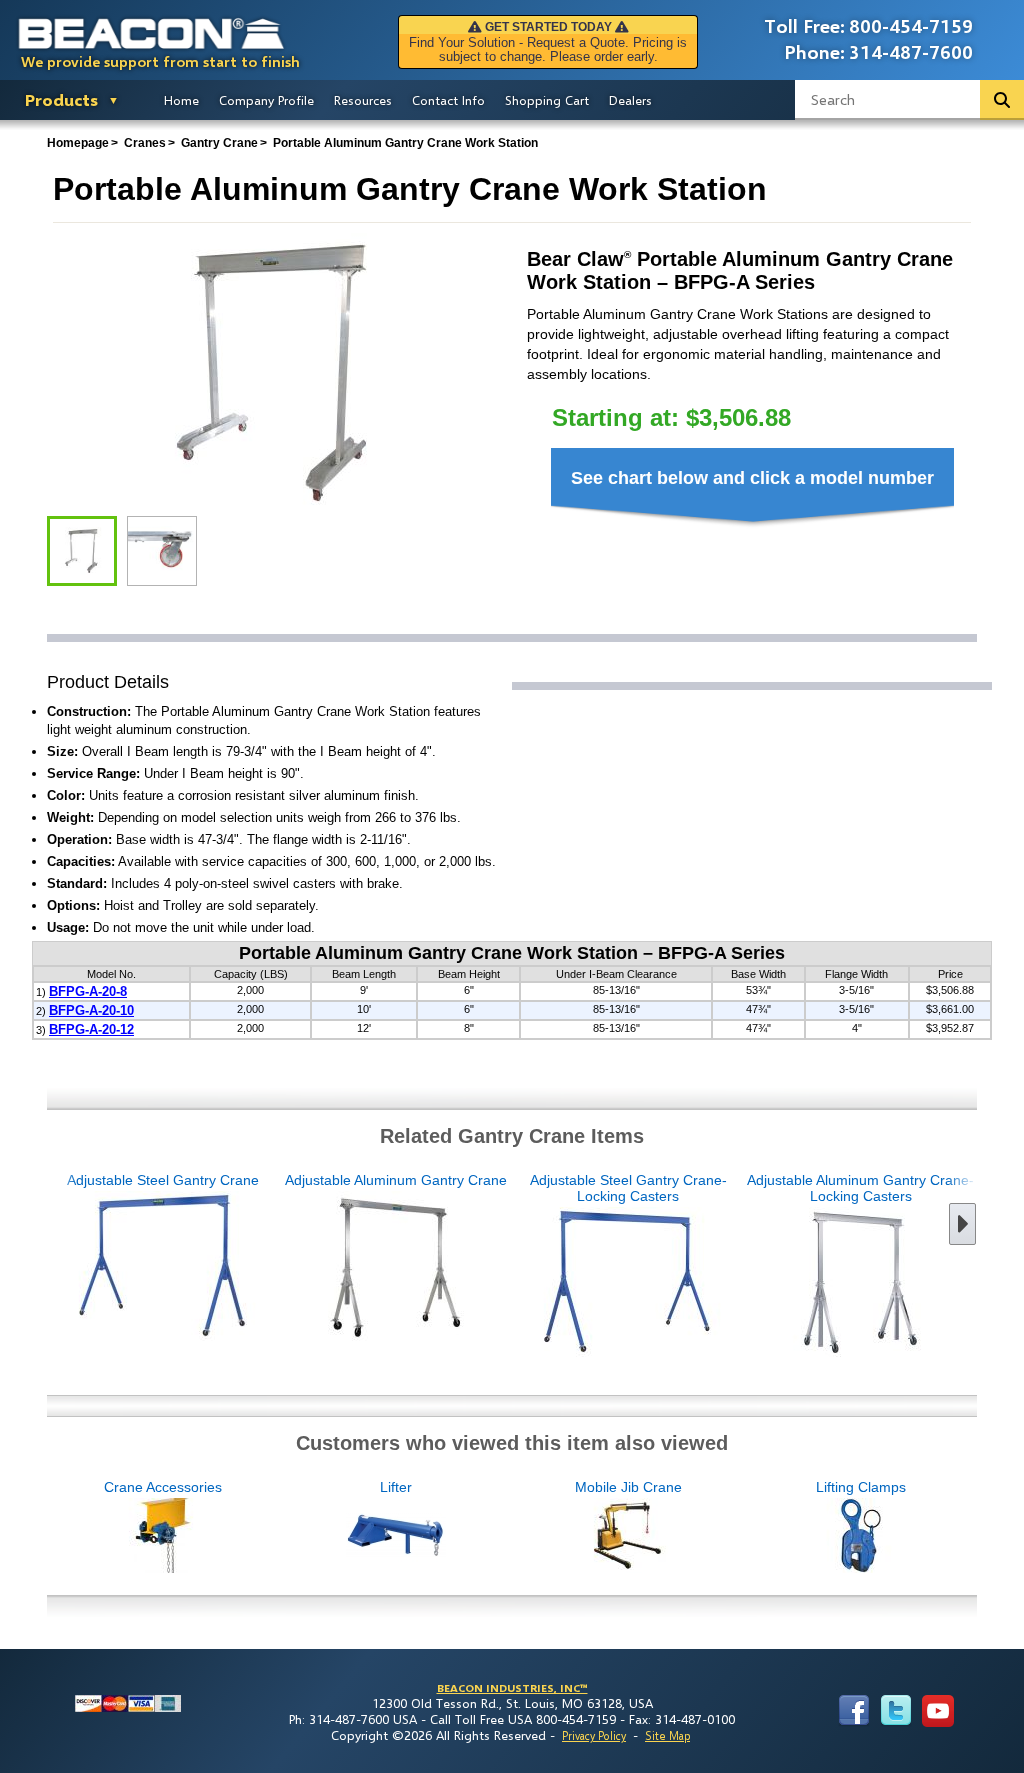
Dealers (630, 100)
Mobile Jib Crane (628, 1487)
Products (61, 99)
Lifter (396, 1487)
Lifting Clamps (861, 1487)
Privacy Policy (594, 1735)
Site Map (667, 1735)
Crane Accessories (163, 1487)
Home (181, 100)
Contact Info (448, 100)
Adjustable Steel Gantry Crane (163, 1180)
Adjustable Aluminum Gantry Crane (396, 1180)
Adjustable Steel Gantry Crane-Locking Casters (628, 1188)
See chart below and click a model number (752, 478)
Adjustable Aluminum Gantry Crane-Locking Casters (860, 1188)
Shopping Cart (547, 100)
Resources (363, 100)
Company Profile (266, 100)
